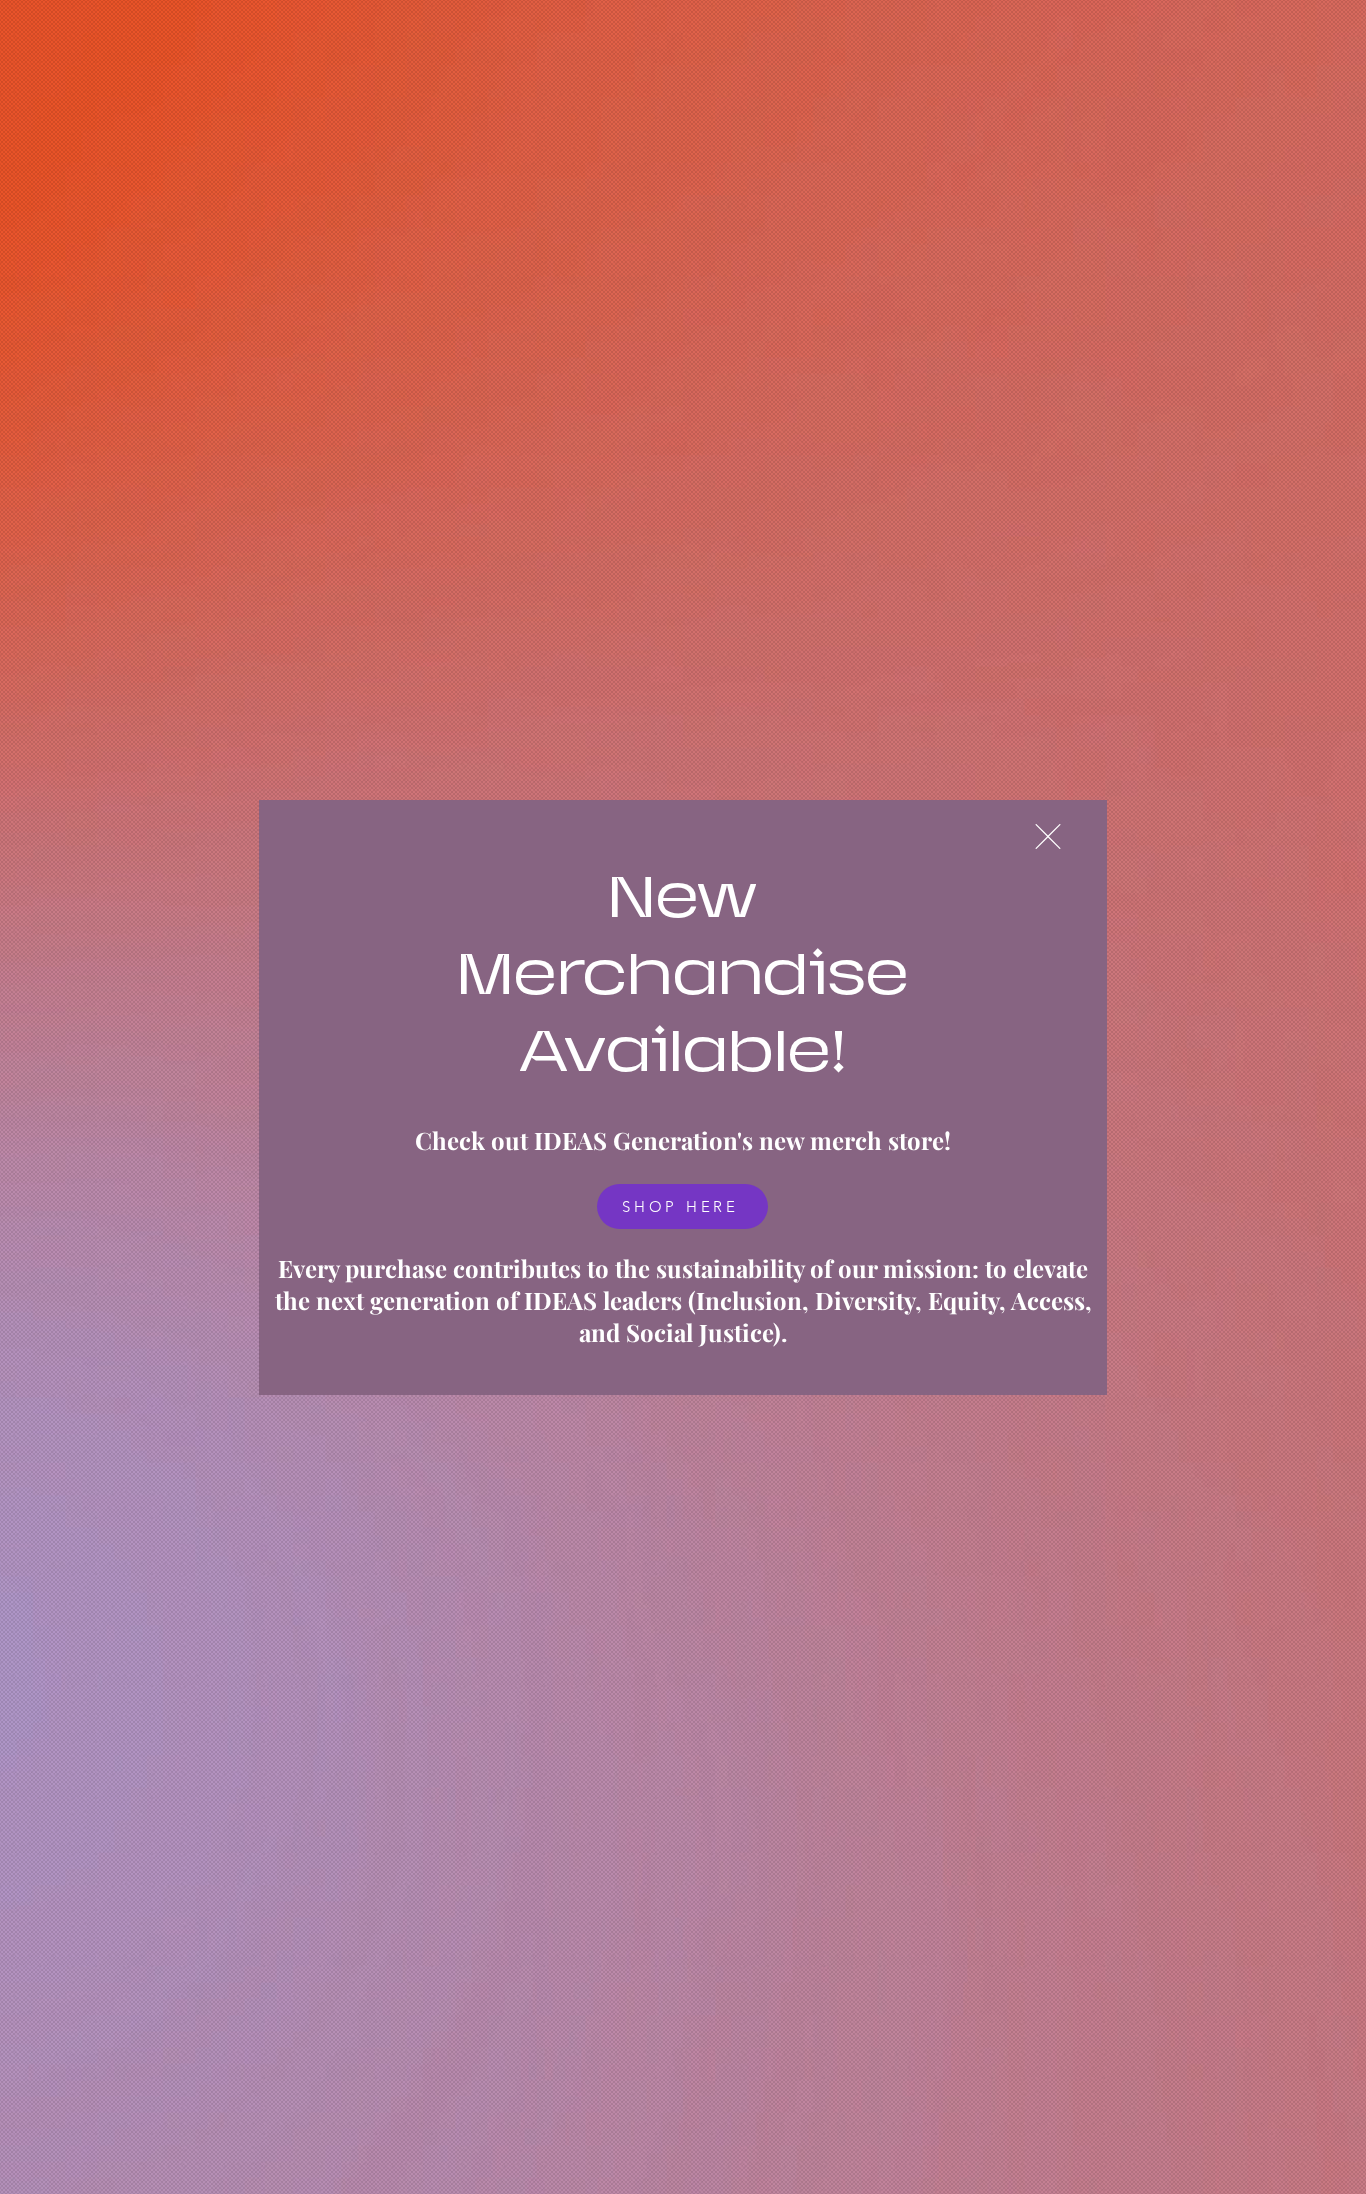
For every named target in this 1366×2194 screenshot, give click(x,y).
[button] (1048, 836)
